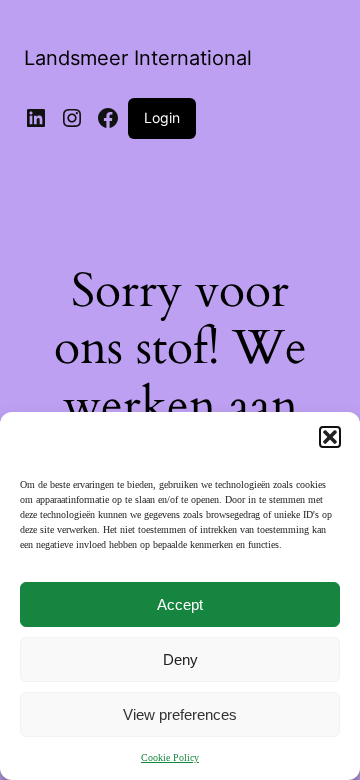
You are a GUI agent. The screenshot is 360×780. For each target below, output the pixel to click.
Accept (180, 604)
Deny (180, 659)
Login (162, 117)
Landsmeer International (138, 58)
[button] (330, 437)
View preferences (180, 714)
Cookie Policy (170, 757)
